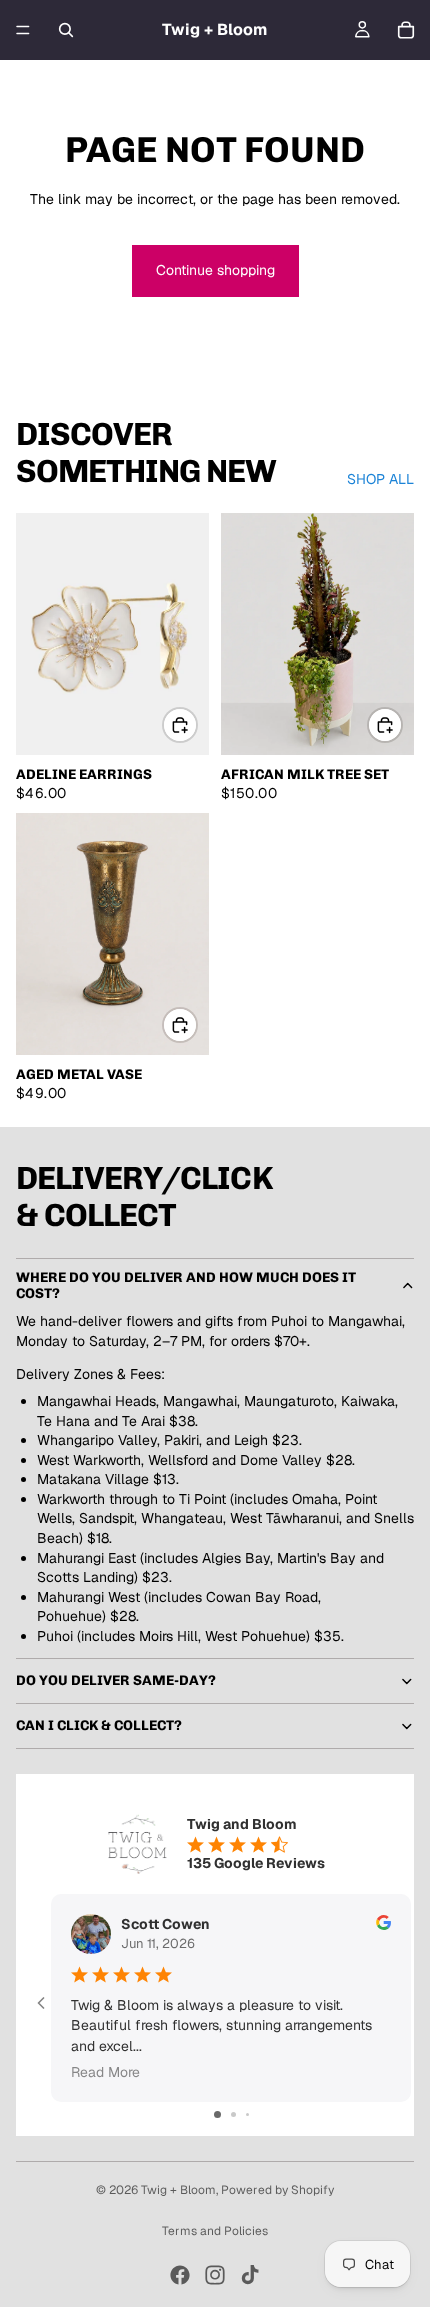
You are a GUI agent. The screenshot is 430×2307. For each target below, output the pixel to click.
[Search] (66, 30)
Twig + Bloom (178, 2190)
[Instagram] (215, 2275)
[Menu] (23, 30)
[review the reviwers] (383, 1922)
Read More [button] (105, 2072)
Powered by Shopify (277, 2190)
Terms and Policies (215, 2231)
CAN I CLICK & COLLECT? (99, 1725)
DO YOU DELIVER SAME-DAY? (116, 1680)
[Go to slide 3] (247, 2114)
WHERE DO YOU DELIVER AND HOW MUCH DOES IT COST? (186, 1285)
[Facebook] (180, 2275)
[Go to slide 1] (217, 2114)
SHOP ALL (380, 479)
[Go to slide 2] (233, 2114)
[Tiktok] (250, 2275)
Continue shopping (215, 270)
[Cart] (406, 30)
